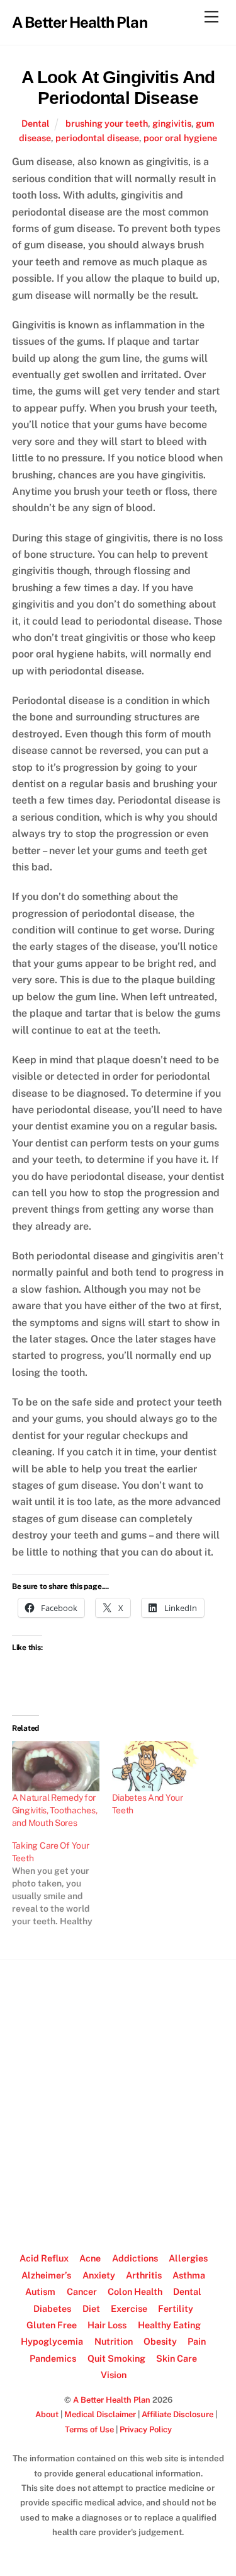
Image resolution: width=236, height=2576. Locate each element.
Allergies (188, 2258)
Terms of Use (89, 2429)
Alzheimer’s (46, 2275)
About (47, 2414)
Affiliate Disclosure (177, 2414)
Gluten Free (52, 2325)
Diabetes (52, 2308)
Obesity (160, 2341)
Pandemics (53, 2358)
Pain (197, 2341)
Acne (90, 2258)
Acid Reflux (44, 2258)
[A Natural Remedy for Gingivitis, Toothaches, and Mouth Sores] (56, 1766)
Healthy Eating (169, 2325)
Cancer (82, 2291)
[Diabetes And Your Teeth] (156, 1766)
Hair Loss (107, 2325)
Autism (40, 2291)
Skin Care (177, 2358)
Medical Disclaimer (100, 2414)
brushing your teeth (107, 123)
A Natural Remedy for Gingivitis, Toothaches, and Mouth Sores (55, 1810)
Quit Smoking (116, 2358)
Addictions (135, 2258)
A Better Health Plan (112, 2400)
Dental (36, 123)
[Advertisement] (118, 2100)
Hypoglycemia (52, 2341)
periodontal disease (97, 138)
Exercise (129, 2308)
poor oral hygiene (180, 138)
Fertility (176, 2308)
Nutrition (114, 2341)
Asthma (189, 2275)
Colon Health (135, 2291)
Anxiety (99, 2275)
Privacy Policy (146, 2429)
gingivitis (172, 123)
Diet (91, 2308)
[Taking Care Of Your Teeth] (62, 1883)
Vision (114, 2375)
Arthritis (144, 2275)
